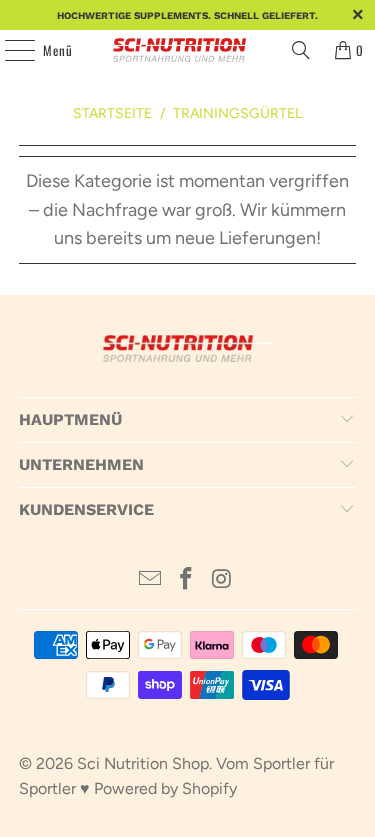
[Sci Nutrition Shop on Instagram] (222, 580)
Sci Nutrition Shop (143, 763)
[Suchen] (301, 50)
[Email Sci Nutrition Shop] (151, 580)
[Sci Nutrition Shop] (188, 50)
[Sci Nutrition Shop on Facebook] (187, 580)
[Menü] (9, 50)
